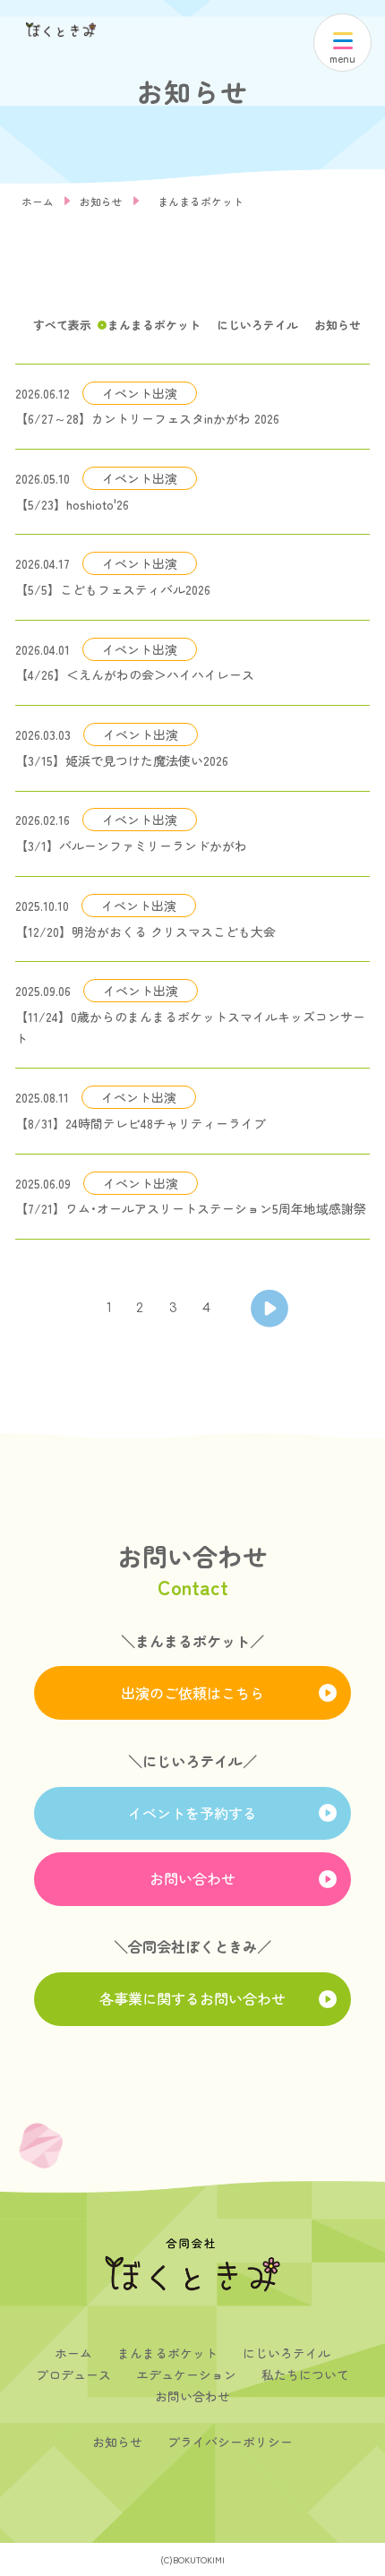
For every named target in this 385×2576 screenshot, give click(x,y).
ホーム (38, 201)
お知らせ (101, 201)
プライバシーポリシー (230, 2442)
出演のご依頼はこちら (192, 1693)
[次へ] (269, 1309)
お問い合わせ (192, 1878)
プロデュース (73, 2374)
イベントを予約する (192, 1813)
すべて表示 (62, 325)
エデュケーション (186, 2374)
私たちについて (305, 2374)
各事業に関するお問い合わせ (192, 1998)
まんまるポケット (201, 201)
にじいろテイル (257, 325)
